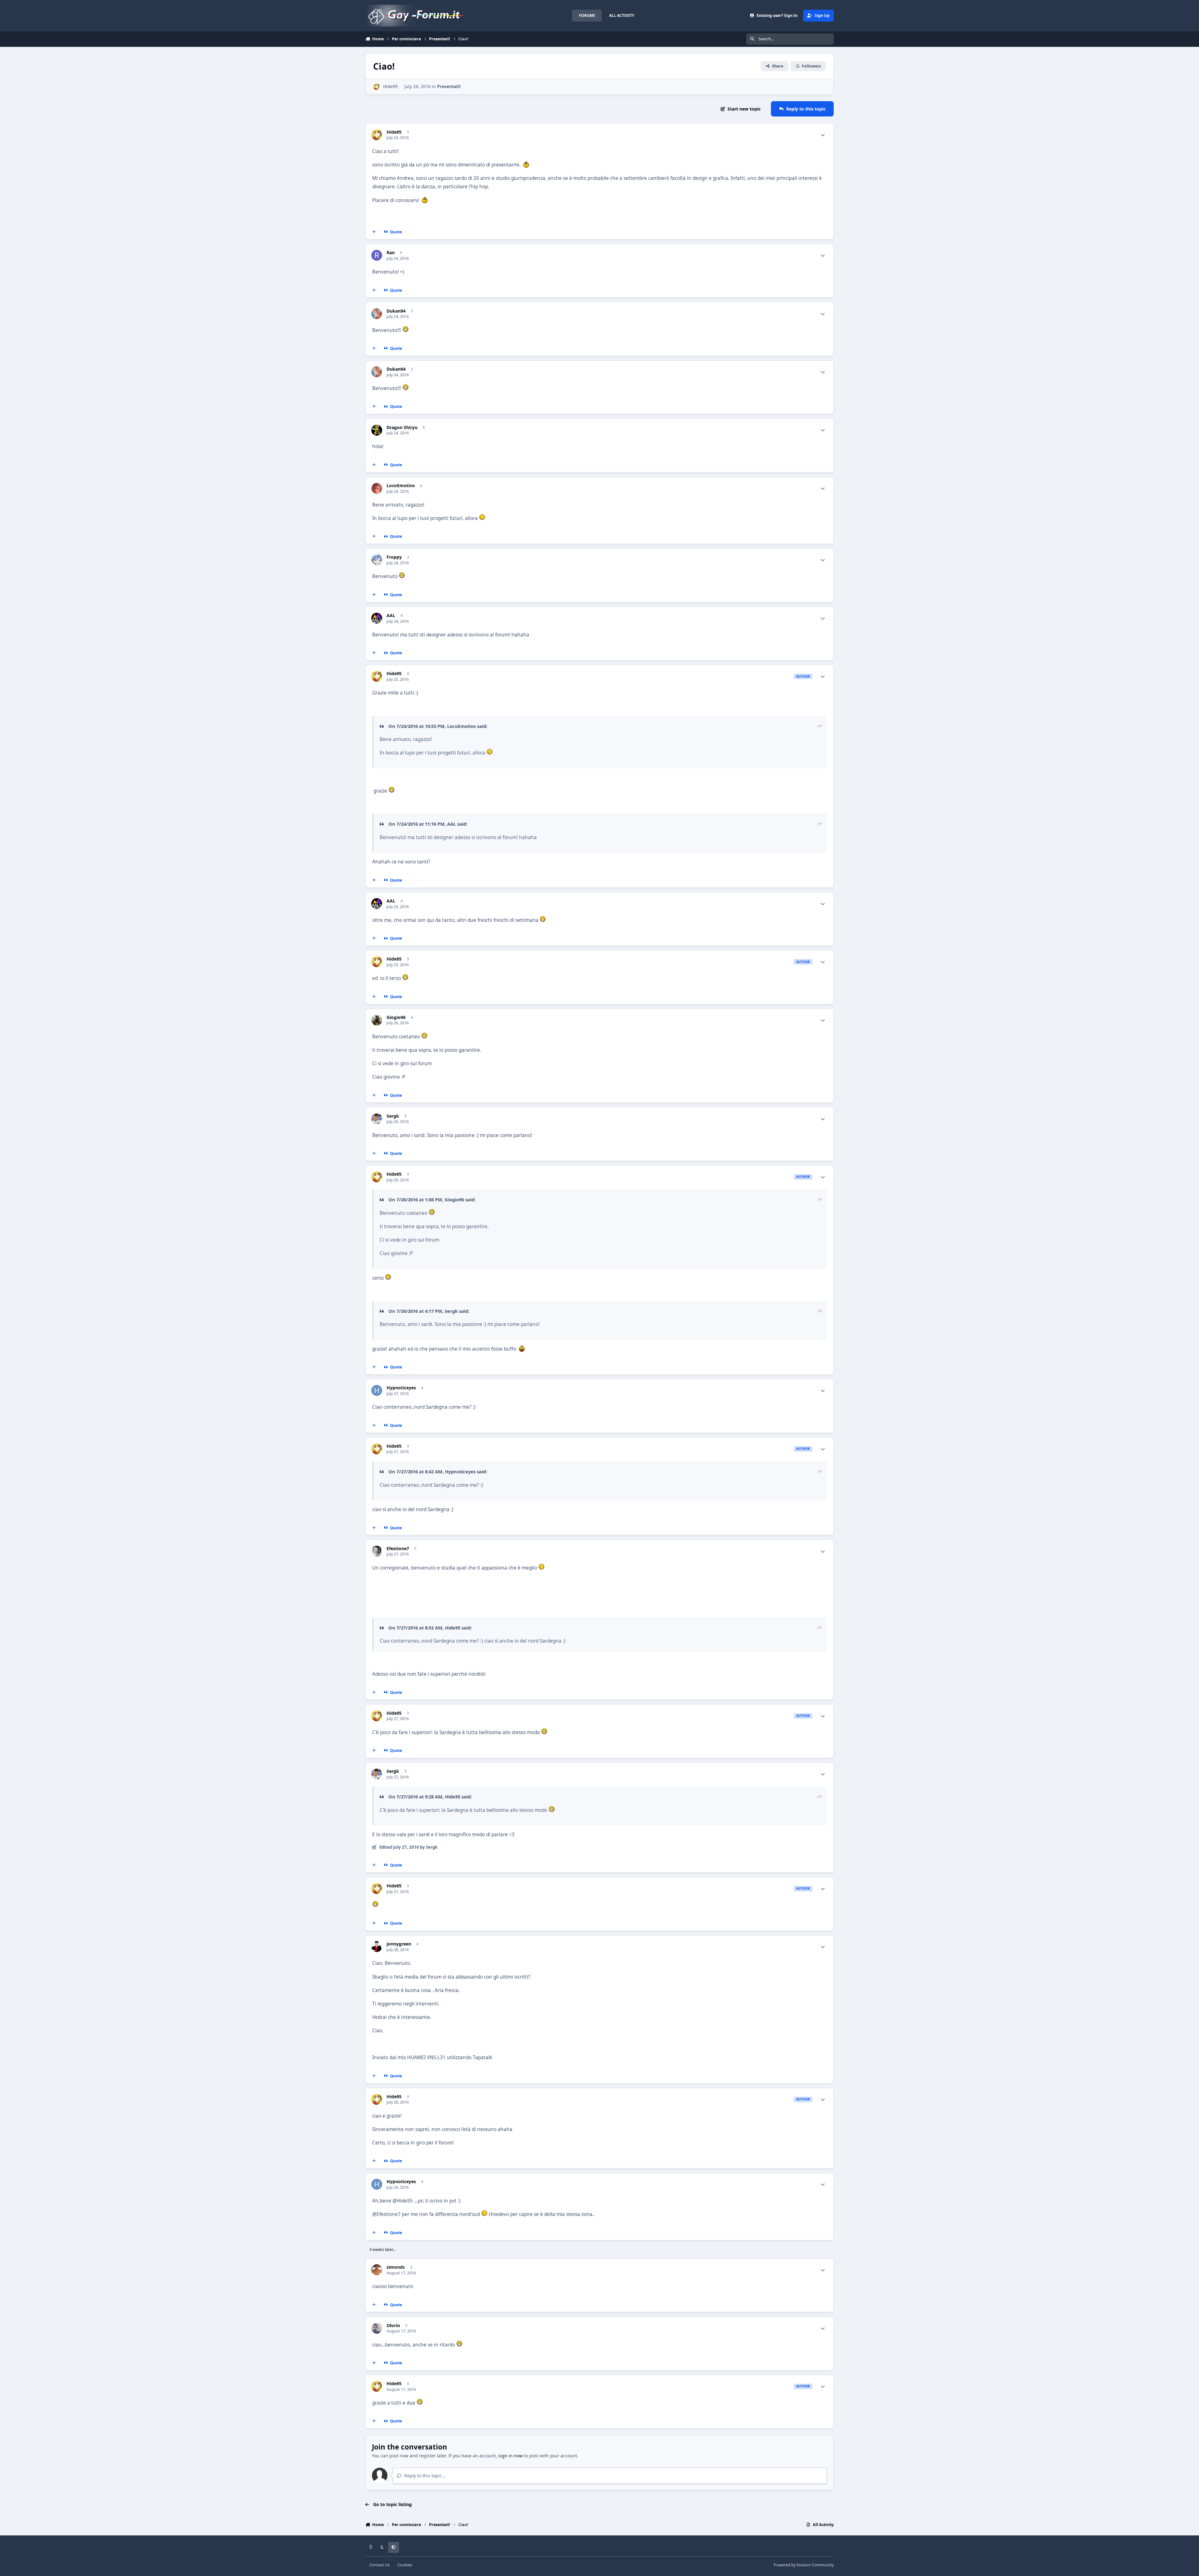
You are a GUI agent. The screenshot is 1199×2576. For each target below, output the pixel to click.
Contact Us (380, 2565)
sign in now (511, 2456)
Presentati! (449, 86)
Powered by (804, 2565)
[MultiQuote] (374, 232)
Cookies (405, 2565)
